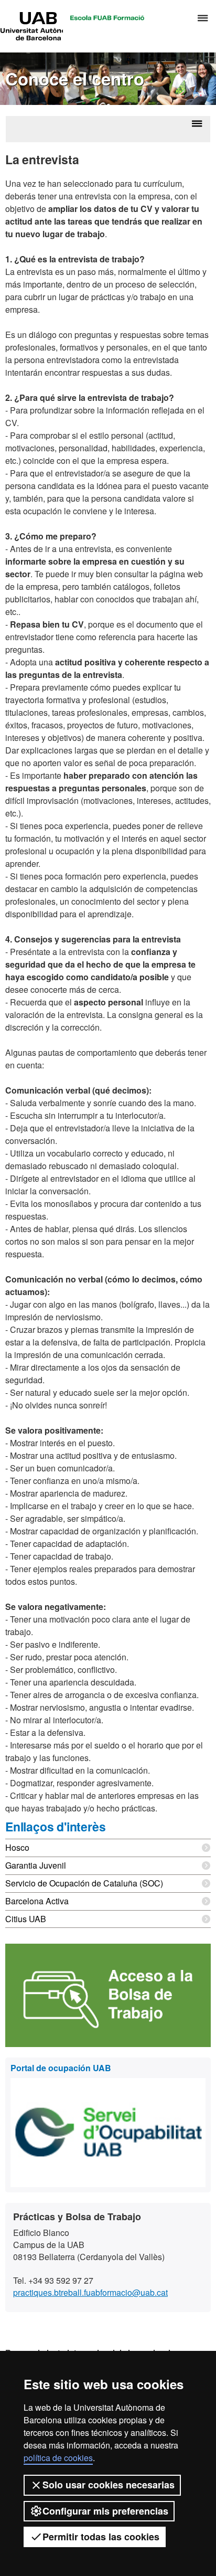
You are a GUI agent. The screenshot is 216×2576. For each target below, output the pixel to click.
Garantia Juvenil (36, 1865)
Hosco (17, 1847)
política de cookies (58, 2458)
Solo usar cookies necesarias (109, 2485)
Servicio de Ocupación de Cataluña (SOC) (84, 1883)
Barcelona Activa (37, 1901)
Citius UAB (26, 1919)
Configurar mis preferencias (105, 2511)
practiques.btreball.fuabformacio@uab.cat (90, 2292)
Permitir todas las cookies (101, 2537)
